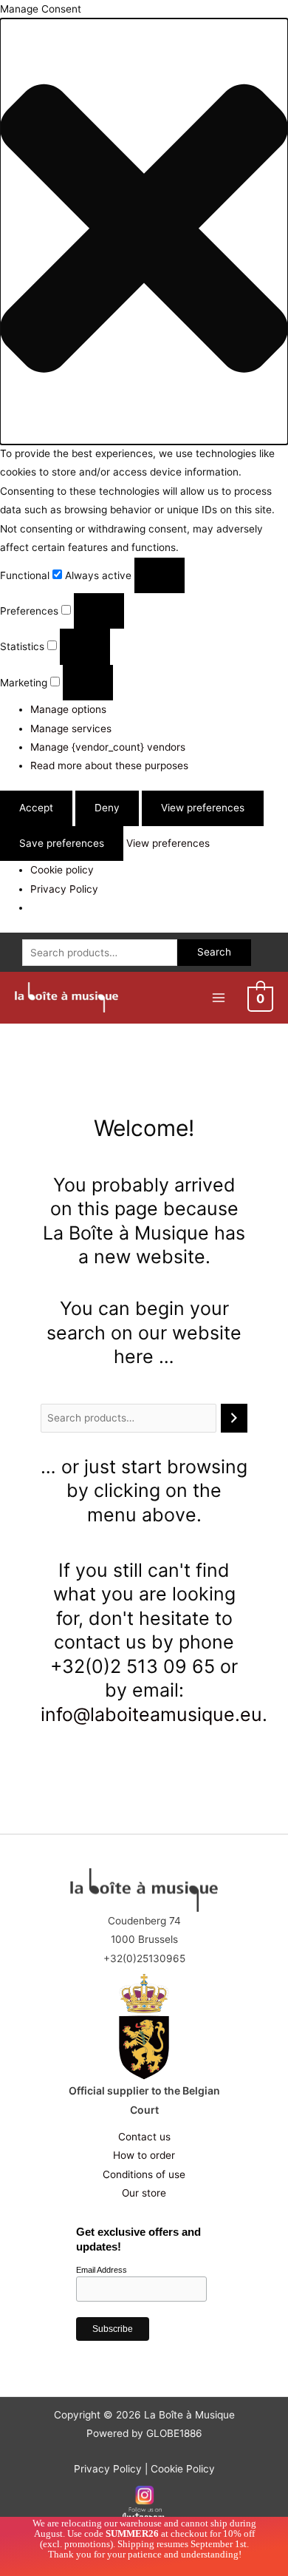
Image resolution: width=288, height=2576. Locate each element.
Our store (144, 2193)
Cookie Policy (183, 2469)
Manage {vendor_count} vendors (108, 747)
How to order (144, 2155)
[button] (144, 231)
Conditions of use (144, 2174)
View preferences (203, 808)
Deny (107, 808)
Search (214, 952)
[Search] (234, 1418)
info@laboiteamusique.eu (151, 1714)
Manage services (71, 728)
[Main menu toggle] (218, 997)
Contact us (144, 2137)
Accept (36, 808)
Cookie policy (62, 870)
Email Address (102, 2270)
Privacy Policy (64, 889)
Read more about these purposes (109, 765)
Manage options (68, 709)
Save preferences (62, 843)
